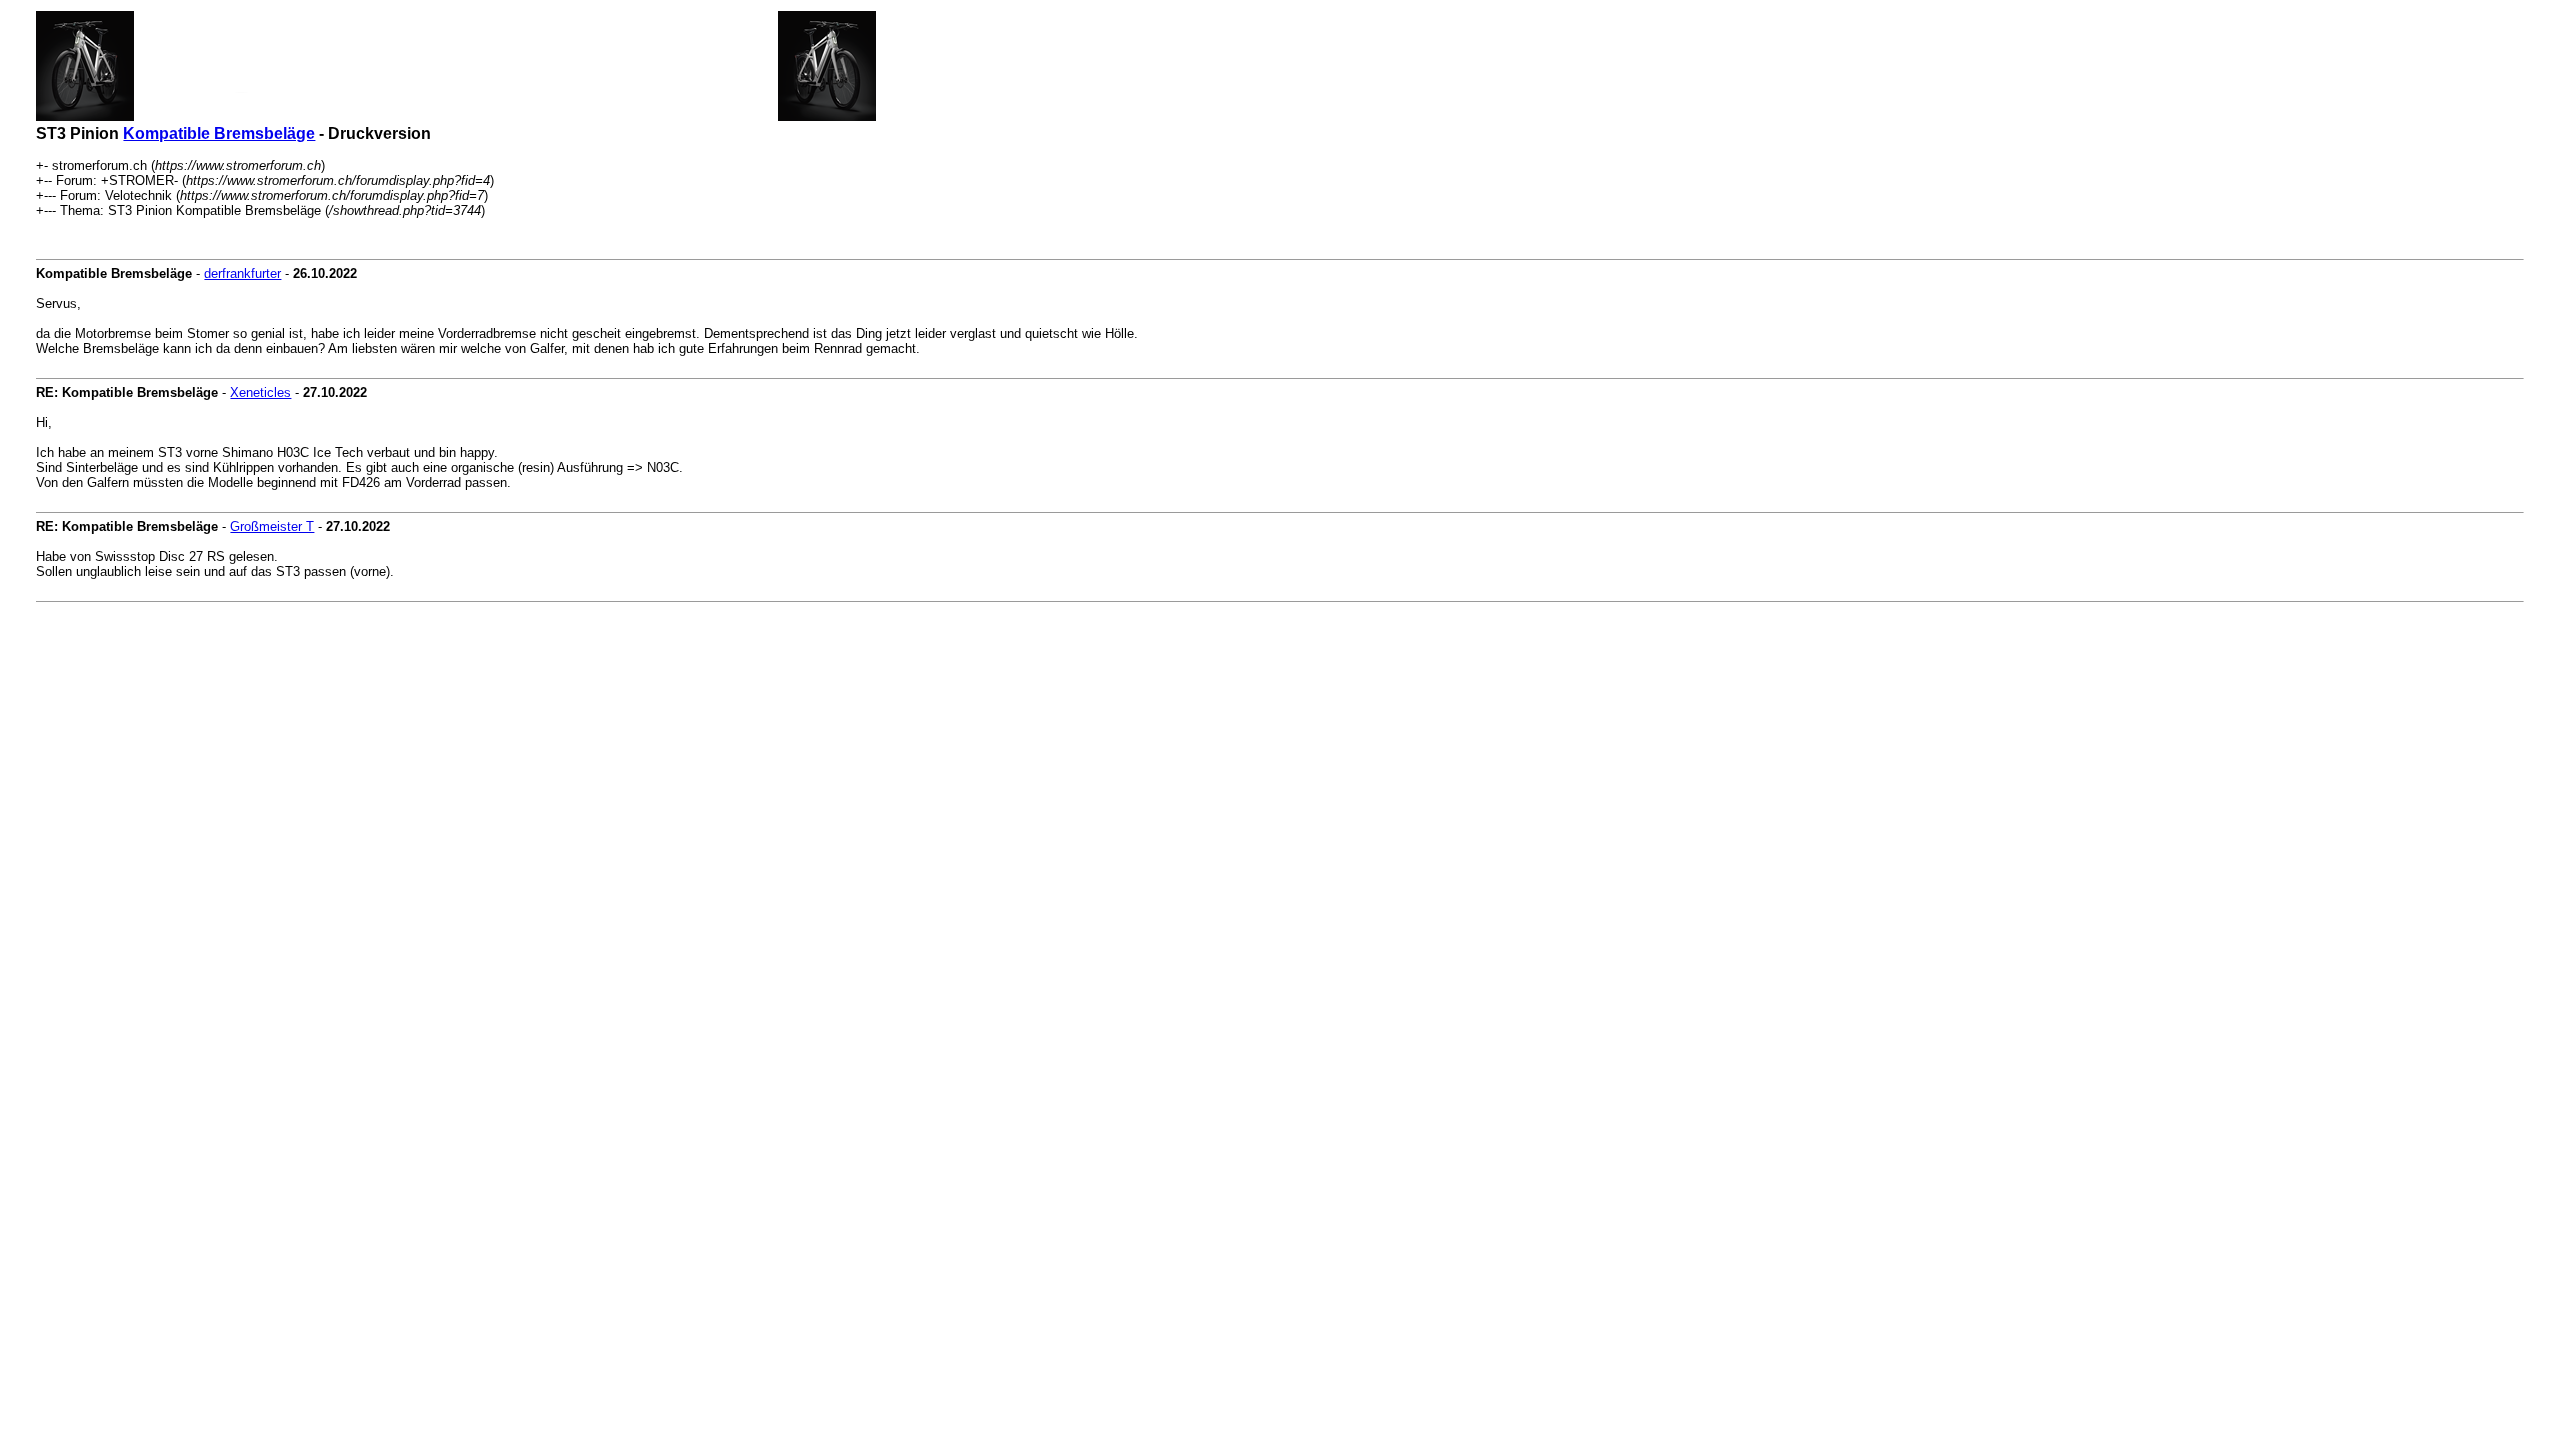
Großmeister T (272, 526)
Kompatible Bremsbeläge (219, 133)
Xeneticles (260, 392)
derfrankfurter (242, 273)
